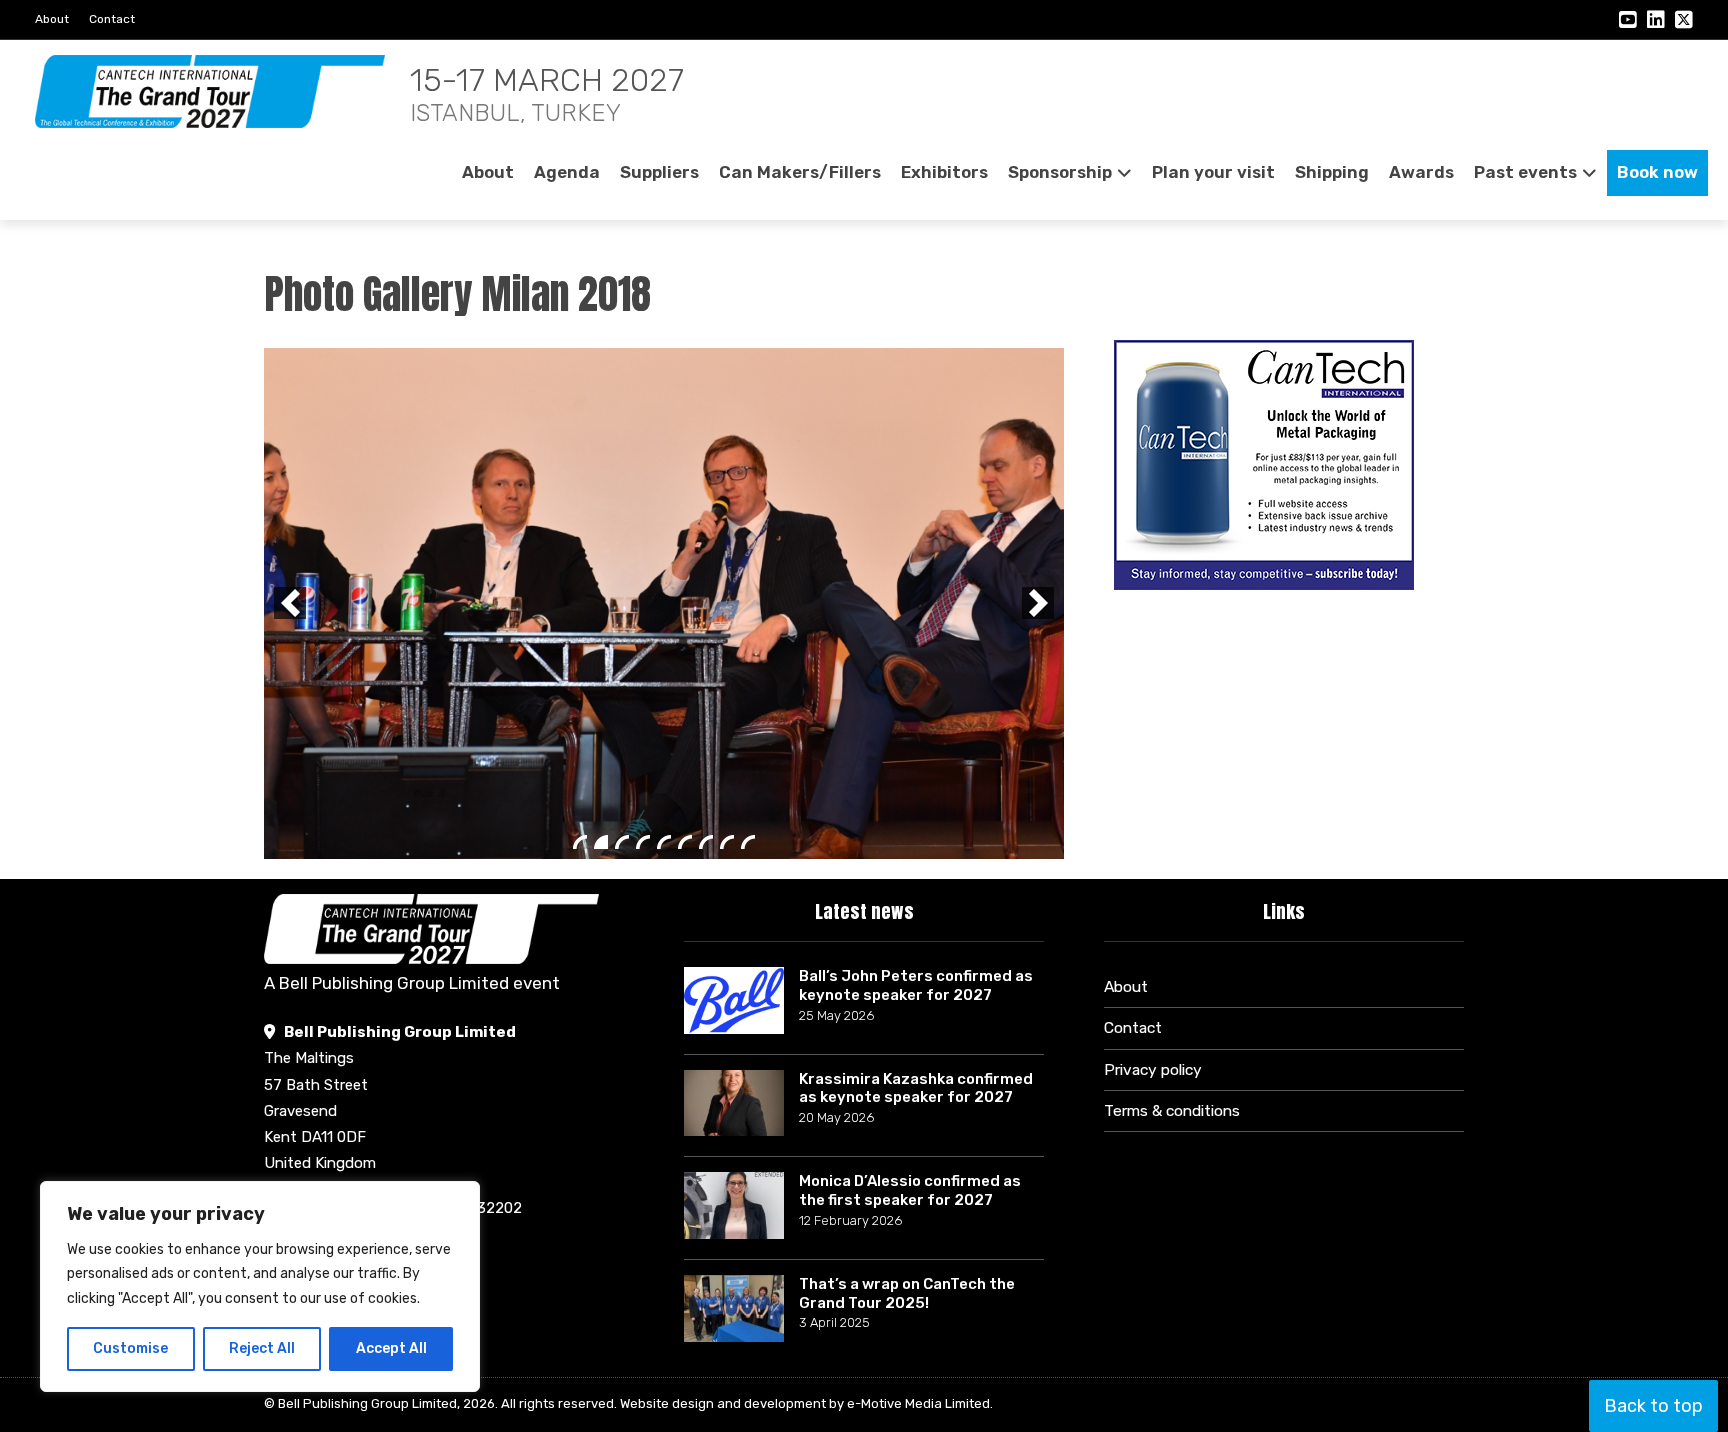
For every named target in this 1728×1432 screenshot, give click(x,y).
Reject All (262, 1348)
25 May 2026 (836, 781)
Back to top (1653, 1406)
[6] (685, 395)
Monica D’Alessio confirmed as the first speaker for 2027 (910, 956)
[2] (601, 395)
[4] (643, 395)
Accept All (391, 1348)
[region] (260, 1287)
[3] (622, 395)
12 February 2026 (850, 986)
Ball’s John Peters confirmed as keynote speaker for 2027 (916, 751)
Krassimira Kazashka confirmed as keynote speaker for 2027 (916, 854)
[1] (580, 395)
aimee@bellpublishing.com (378, 1018)
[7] (706, 395)
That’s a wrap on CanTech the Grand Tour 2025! (907, 1059)
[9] (748, 395)
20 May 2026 (836, 883)
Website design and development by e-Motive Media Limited (805, 1169)
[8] (727, 395)
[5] (664, 395)
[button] (290, 380)
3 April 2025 (834, 1088)
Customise (130, 1348)
